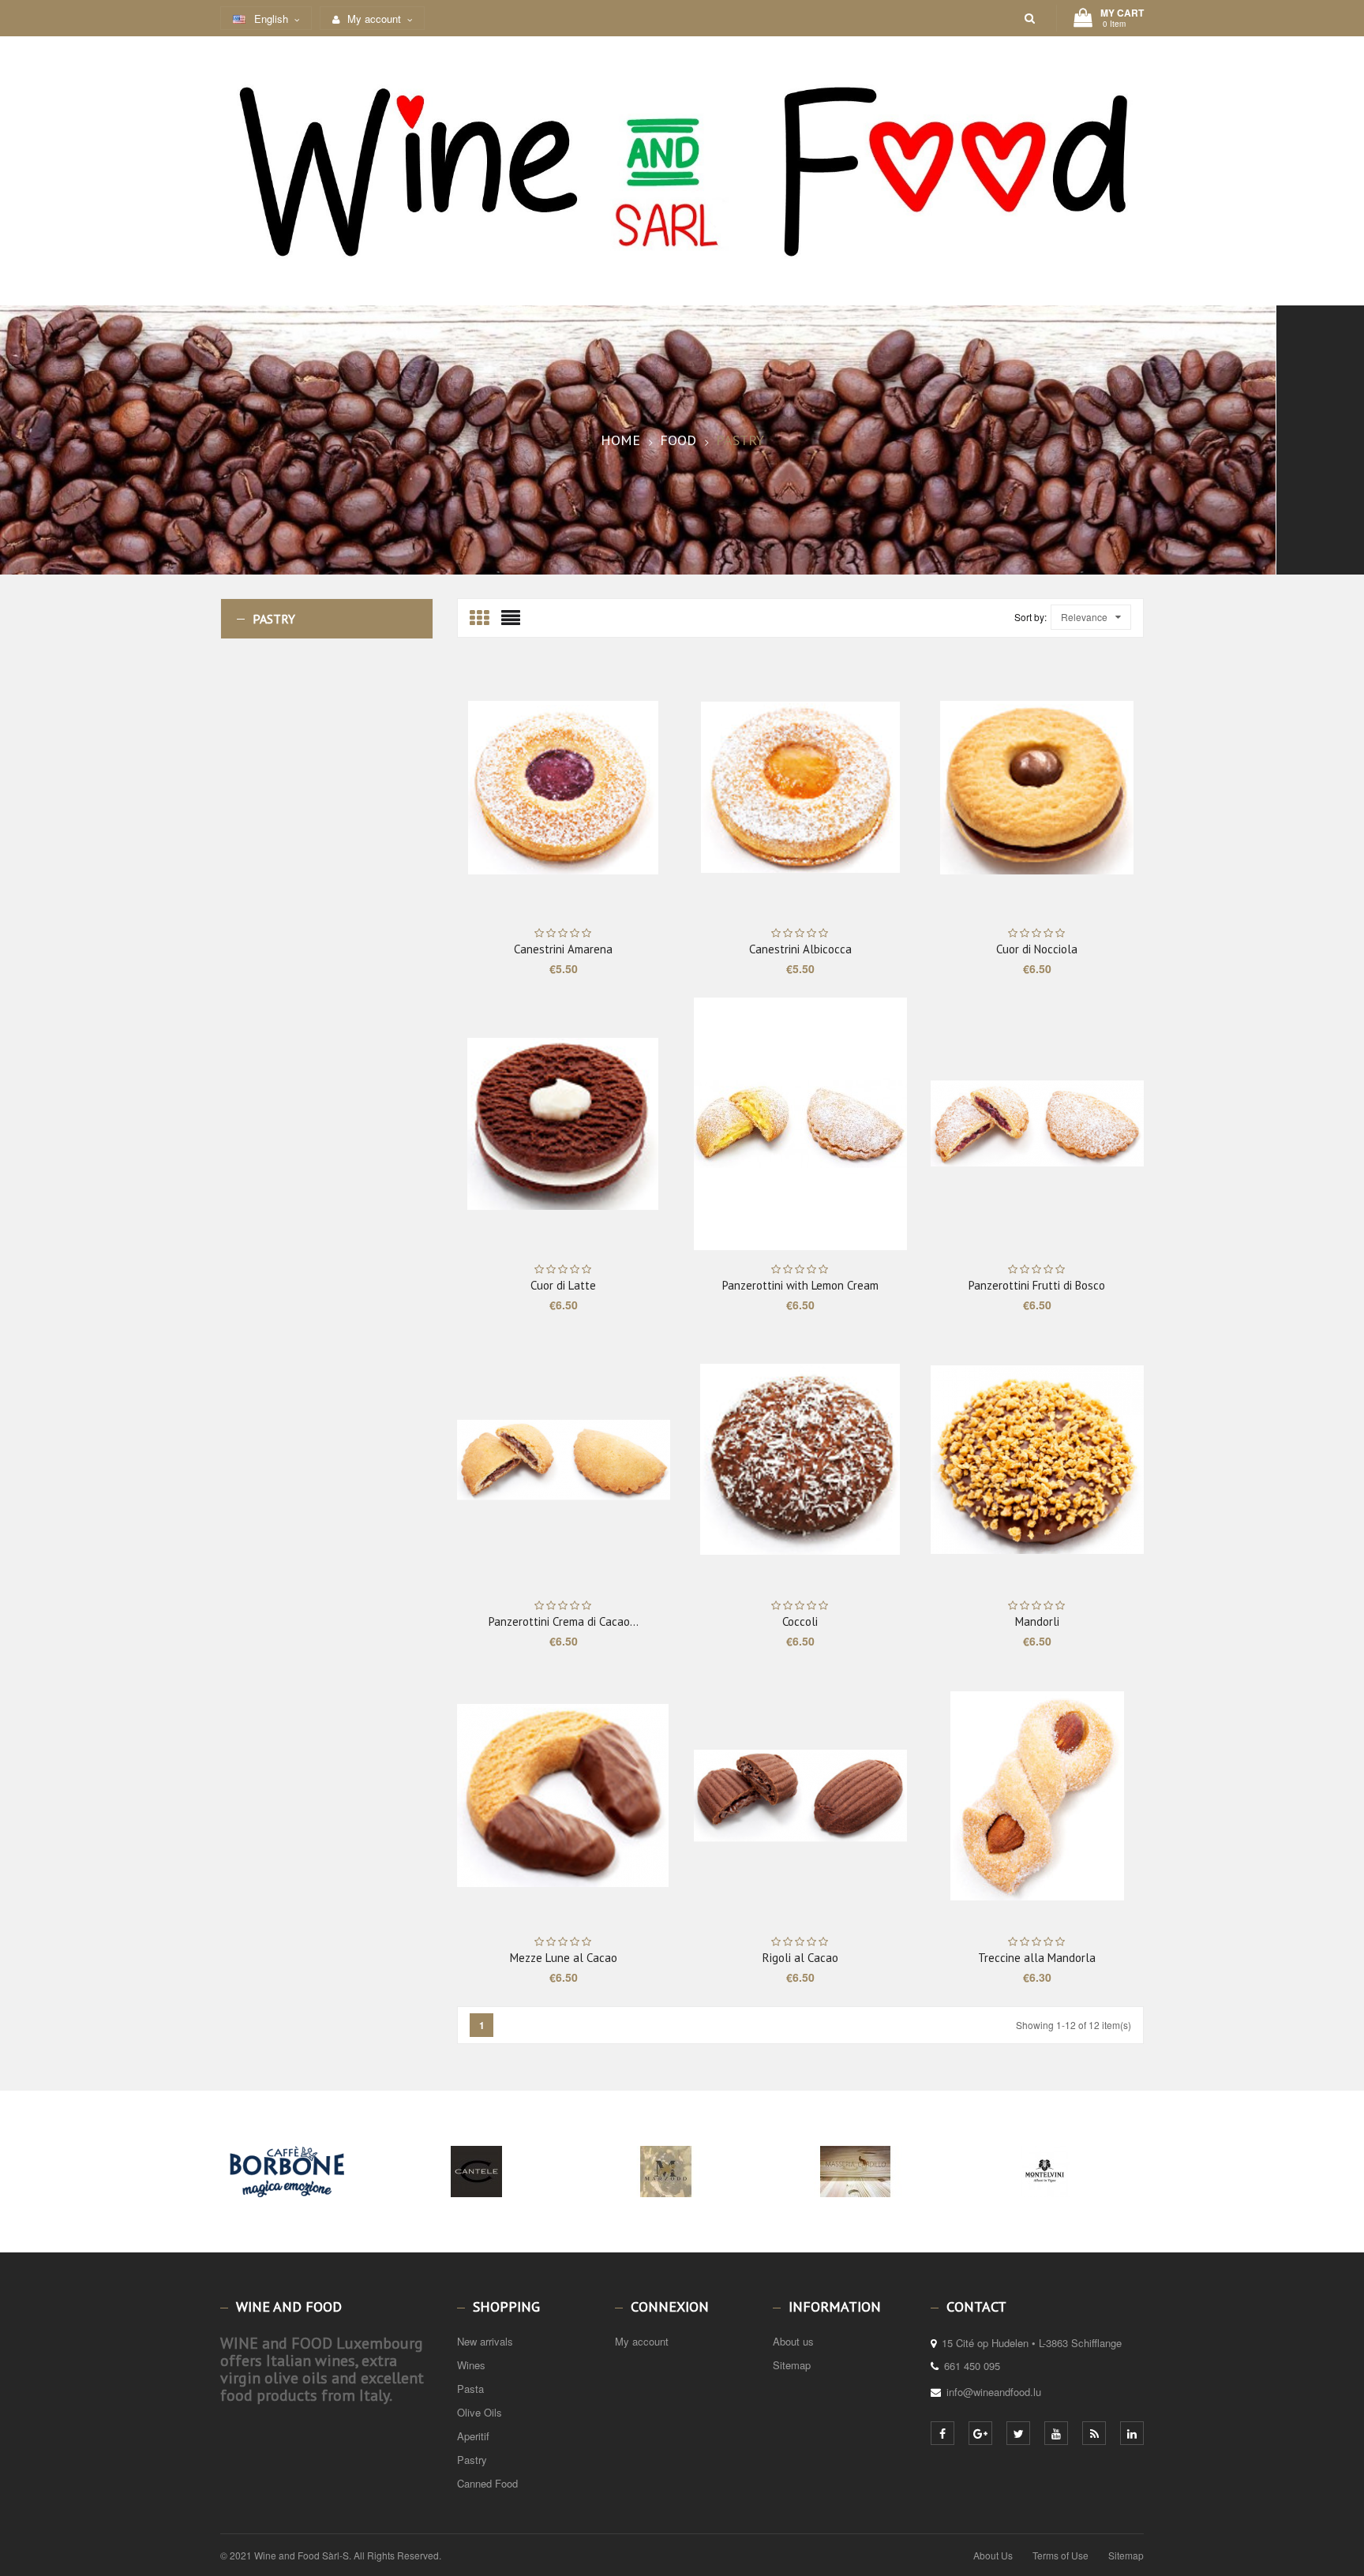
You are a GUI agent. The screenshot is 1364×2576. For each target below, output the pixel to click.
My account (642, 2341)
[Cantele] (477, 2199)
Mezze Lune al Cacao (564, 1958)
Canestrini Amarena (563, 949)
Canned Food (487, 2483)
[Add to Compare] (635, 788)
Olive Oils (480, 2412)
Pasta (470, 2389)
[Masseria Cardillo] (856, 2199)
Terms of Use (1060, 2555)
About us (793, 2341)
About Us (993, 2555)
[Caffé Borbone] (287, 2199)
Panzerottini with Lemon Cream (800, 1285)
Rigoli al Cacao (800, 1958)
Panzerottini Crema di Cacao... (564, 1621)
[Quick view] (611, 788)
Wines (471, 2365)
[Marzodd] (666, 2199)
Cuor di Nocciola (1037, 949)
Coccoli (800, 1621)
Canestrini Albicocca (800, 949)
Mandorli (1037, 1621)
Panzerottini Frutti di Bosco (1037, 1285)
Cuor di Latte (563, 1285)
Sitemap (792, 2365)
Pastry (274, 619)
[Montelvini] (1045, 2199)
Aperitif (473, 2436)
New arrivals (485, 2341)
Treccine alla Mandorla (1037, 1958)
